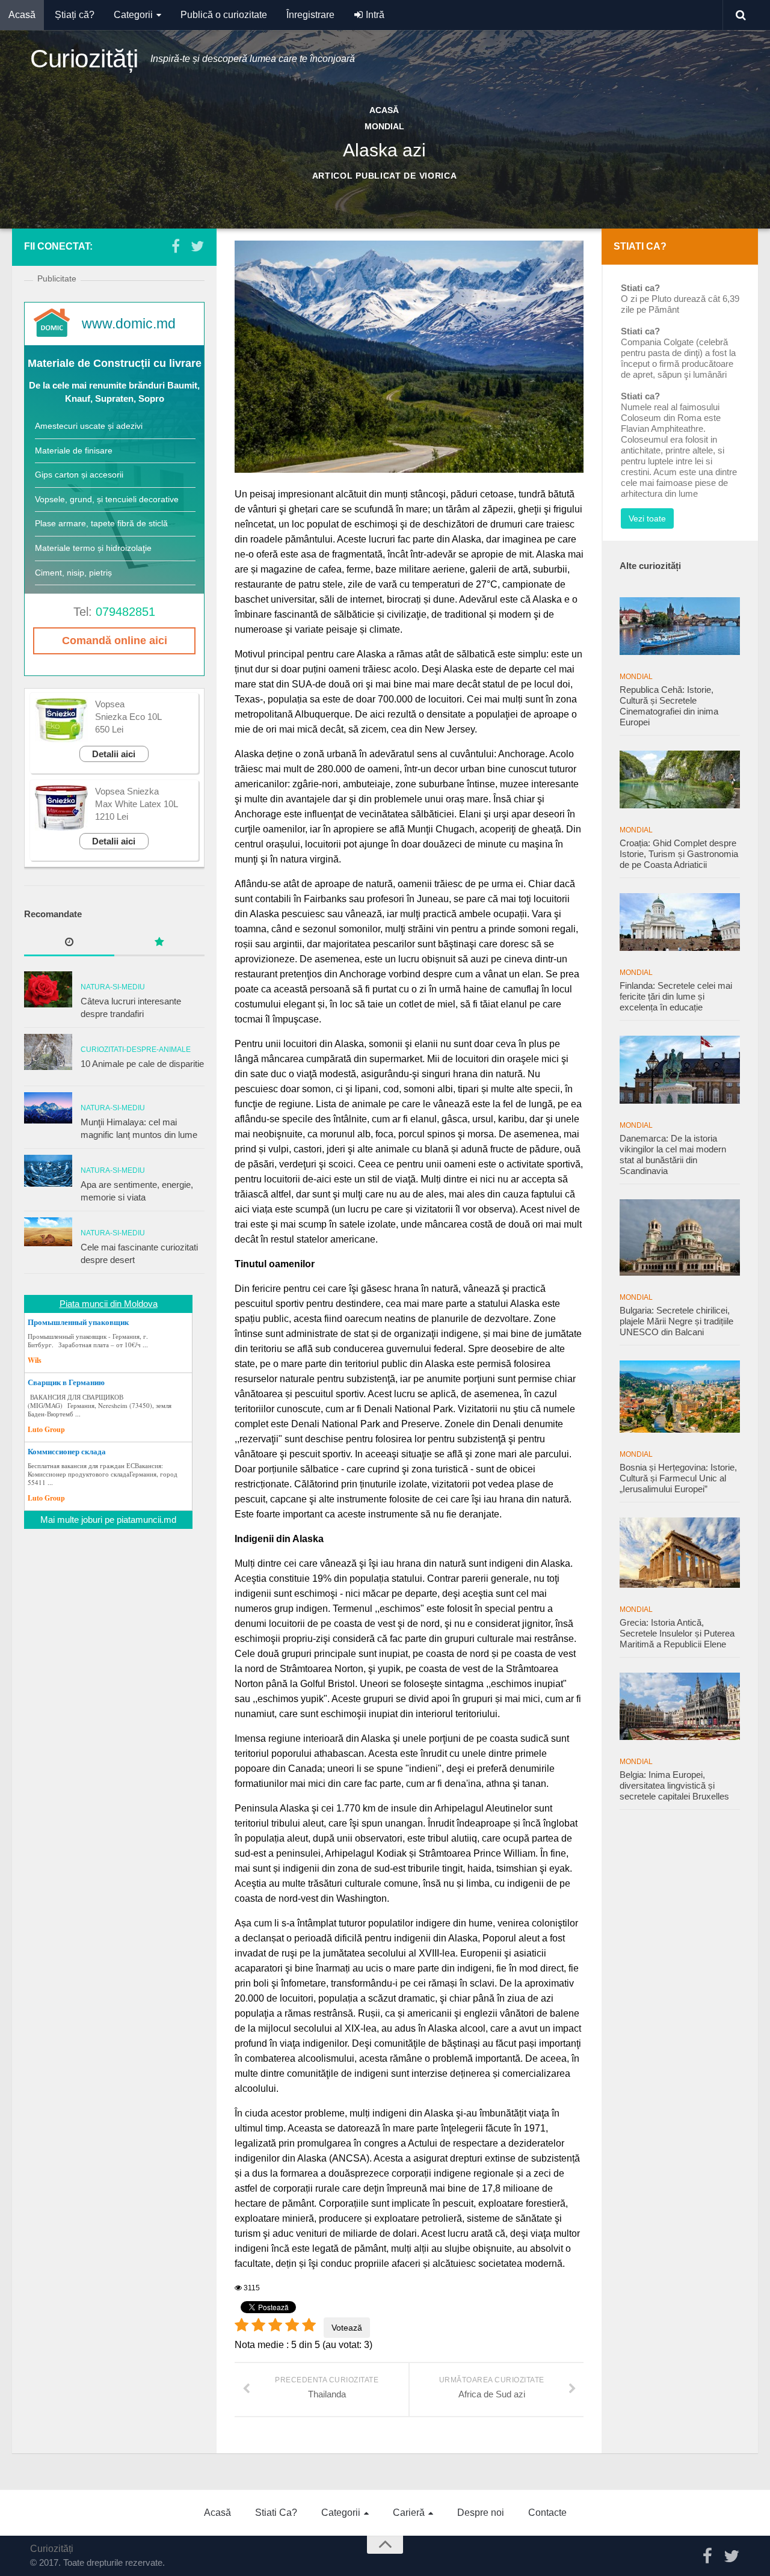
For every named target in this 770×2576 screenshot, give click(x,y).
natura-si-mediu (113, 987)
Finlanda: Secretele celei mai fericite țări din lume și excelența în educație (676, 996)
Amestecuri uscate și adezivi (89, 426)
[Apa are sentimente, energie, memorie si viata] (48, 1171)
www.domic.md (129, 324)
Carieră (409, 2513)
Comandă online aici (115, 641)
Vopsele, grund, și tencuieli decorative (107, 499)
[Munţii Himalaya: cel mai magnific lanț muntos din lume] (48, 1108)
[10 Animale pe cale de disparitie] (48, 1052)
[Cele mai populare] (159, 943)
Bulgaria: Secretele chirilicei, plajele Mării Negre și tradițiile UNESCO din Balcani (676, 1321)
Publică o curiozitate (224, 15)
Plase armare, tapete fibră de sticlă (101, 523)
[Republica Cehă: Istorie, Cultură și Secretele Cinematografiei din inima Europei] (680, 626)
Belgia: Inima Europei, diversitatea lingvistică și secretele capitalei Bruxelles (674, 1785)
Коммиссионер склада (67, 1451)
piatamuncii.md (146, 1520)
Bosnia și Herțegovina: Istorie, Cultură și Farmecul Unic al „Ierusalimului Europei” (678, 1478)
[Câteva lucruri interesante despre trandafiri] (48, 989)
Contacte (547, 2513)
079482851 (125, 612)
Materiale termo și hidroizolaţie (93, 548)
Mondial (636, 677)
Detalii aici (114, 754)
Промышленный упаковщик (78, 1322)
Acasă (22, 15)
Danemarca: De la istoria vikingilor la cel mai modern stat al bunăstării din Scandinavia (673, 1154)
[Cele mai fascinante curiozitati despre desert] (48, 1232)
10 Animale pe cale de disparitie (142, 1064)
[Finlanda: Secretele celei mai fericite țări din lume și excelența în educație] (680, 922)
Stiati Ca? (276, 2513)
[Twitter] (197, 246)
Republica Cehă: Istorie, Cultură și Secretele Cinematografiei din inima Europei (669, 706)
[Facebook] (176, 246)
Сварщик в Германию (66, 1382)
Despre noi (481, 2513)
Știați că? (75, 15)
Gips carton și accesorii (79, 475)
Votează (347, 2328)
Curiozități (84, 59)
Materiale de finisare (74, 450)
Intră (374, 15)
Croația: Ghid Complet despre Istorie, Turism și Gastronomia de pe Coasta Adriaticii (679, 854)
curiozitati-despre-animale (136, 1050)
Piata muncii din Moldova (109, 1304)
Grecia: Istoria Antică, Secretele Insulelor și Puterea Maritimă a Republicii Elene (677, 1633)
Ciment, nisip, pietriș (73, 573)
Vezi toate (647, 518)
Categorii (133, 15)
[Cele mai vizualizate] (69, 943)
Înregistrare (310, 15)
